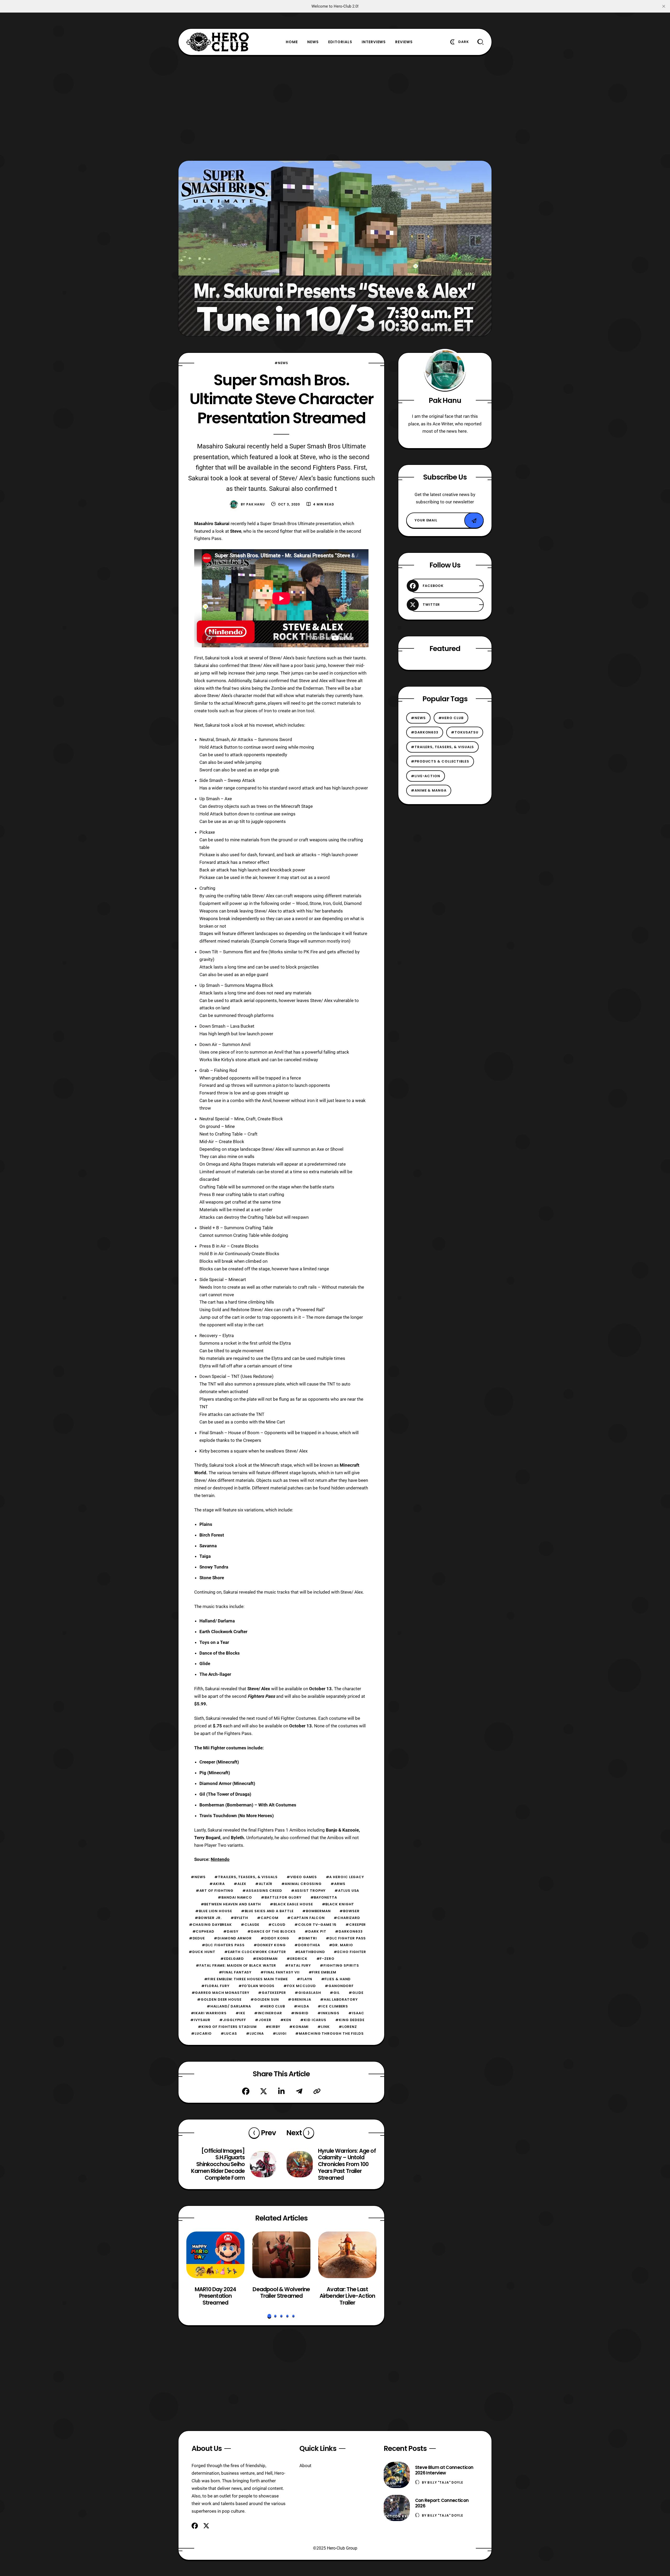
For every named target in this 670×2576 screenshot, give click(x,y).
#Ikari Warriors (209, 2013)
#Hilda (301, 2006)
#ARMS (338, 1884)
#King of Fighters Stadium (227, 2027)
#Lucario (201, 2033)
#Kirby (273, 2027)
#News (281, 363)
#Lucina (255, 2033)
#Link (324, 2027)
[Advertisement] (335, 108)
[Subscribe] (474, 521)
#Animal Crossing (302, 1884)
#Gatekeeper (272, 1993)
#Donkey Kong (270, 1945)
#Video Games (302, 1877)
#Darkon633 (349, 1931)
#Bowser (349, 1911)
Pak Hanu (256, 504)
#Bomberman (316, 1911)
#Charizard (347, 1918)
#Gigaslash (308, 1993)
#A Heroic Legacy (345, 1877)
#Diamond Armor (233, 1938)
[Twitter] (264, 2091)
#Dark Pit (315, 1931)
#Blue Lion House (214, 1911)
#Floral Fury (215, 1986)
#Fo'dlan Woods (257, 1986)
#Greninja (300, 1999)
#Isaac (356, 2013)
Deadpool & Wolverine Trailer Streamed (281, 2292)
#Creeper (356, 1925)
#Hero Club (272, 2006)
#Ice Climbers (333, 2006)
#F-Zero (325, 1959)
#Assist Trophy (308, 1891)
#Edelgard (232, 1959)
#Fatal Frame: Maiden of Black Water (236, 1965)
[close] (664, 6)
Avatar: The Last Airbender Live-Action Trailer (347, 2296)
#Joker (263, 2020)
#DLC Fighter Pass (346, 1938)
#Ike (240, 2013)
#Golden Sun (265, 1999)
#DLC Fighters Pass (223, 1945)
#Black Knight (338, 1904)
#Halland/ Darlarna (229, 2006)
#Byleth (239, 1918)
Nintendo (220, 1859)
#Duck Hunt (202, 1952)
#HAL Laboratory (339, 1999)
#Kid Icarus (313, 2020)
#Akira (217, 1884)
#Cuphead (203, 1931)
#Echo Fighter (350, 1952)
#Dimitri (308, 1938)
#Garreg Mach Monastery (220, 1993)
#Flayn (304, 1979)
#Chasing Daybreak (210, 1925)
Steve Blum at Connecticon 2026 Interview (444, 2470)
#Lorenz (348, 2027)
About (305, 2466)
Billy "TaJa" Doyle (445, 2482)
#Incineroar (268, 2013)
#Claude (250, 1925)
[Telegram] (299, 2091)
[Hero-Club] (218, 42)
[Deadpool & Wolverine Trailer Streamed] (281, 2255)
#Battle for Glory (281, 1897)
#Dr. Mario (341, 1945)
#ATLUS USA (347, 1891)
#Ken (286, 2020)
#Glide (356, 1993)
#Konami (299, 2027)
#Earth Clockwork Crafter (255, 1952)
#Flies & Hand (336, 1979)
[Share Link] (317, 2091)
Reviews (404, 42)
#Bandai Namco (235, 1897)
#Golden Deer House (219, 1999)
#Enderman (265, 1959)
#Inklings (328, 2013)
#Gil (335, 1993)
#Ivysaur (200, 2020)
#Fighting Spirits (339, 1965)
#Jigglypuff (233, 2020)
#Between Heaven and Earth (231, 1904)
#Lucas (229, 2033)
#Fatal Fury (298, 1965)
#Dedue (197, 1938)
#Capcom (268, 1918)
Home (292, 42)
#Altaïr (264, 1884)
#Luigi (280, 2033)
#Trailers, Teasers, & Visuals (246, 1877)
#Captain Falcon (306, 1918)
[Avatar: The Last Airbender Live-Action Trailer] (347, 2255)
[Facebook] (246, 2091)
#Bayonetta (324, 1897)
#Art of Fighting (215, 1891)
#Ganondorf (339, 1986)
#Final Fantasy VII (280, 1972)
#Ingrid (300, 2013)
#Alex (240, 1884)
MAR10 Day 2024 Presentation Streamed (215, 2296)
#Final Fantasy (235, 1972)
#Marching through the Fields (329, 2033)
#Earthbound (310, 1952)
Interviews (374, 42)
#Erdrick (297, 1959)
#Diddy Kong (275, 1938)
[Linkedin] (281, 2091)
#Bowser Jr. (208, 1918)
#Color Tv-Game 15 (316, 1925)
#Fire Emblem (322, 1972)
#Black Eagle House (291, 1904)
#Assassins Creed (262, 1891)
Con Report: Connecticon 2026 (442, 2503)
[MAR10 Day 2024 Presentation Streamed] (215, 2255)
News (313, 42)
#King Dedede (350, 2020)
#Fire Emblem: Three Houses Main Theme (246, 1979)
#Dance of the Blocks (272, 1931)
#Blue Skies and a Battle (267, 1911)
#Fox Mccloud (300, 1986)
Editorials (340, 42)
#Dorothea (307, 1945)
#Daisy (231, 1931)
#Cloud (277, 1925)
